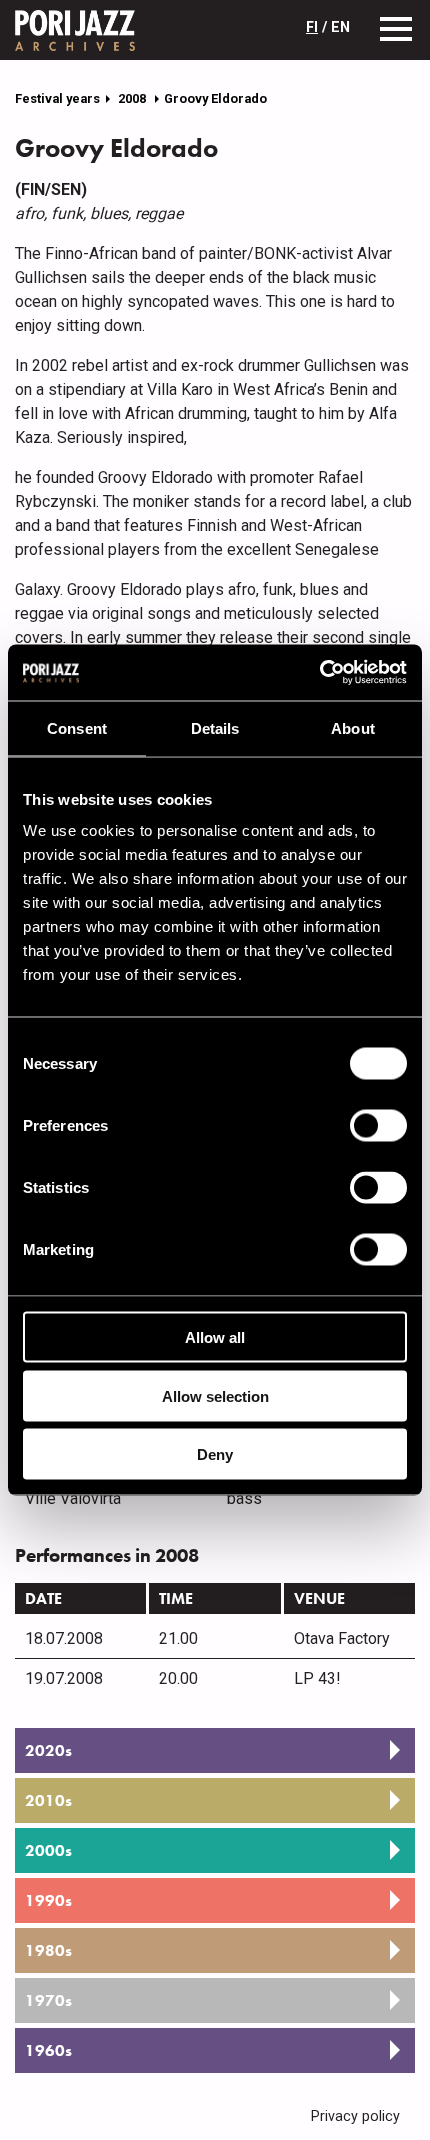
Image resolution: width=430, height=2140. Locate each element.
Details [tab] (215, 727)
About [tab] (353, 727)
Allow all (215, 1337)
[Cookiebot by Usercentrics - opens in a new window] (319, 673)
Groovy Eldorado (215, 98)
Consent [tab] (77, 727)
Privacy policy (355, 2116)
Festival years (57, 98)
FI (312, 27)
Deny (215, 1454)
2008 (133, 98)
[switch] (378, 1126)
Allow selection (215, 1395)
